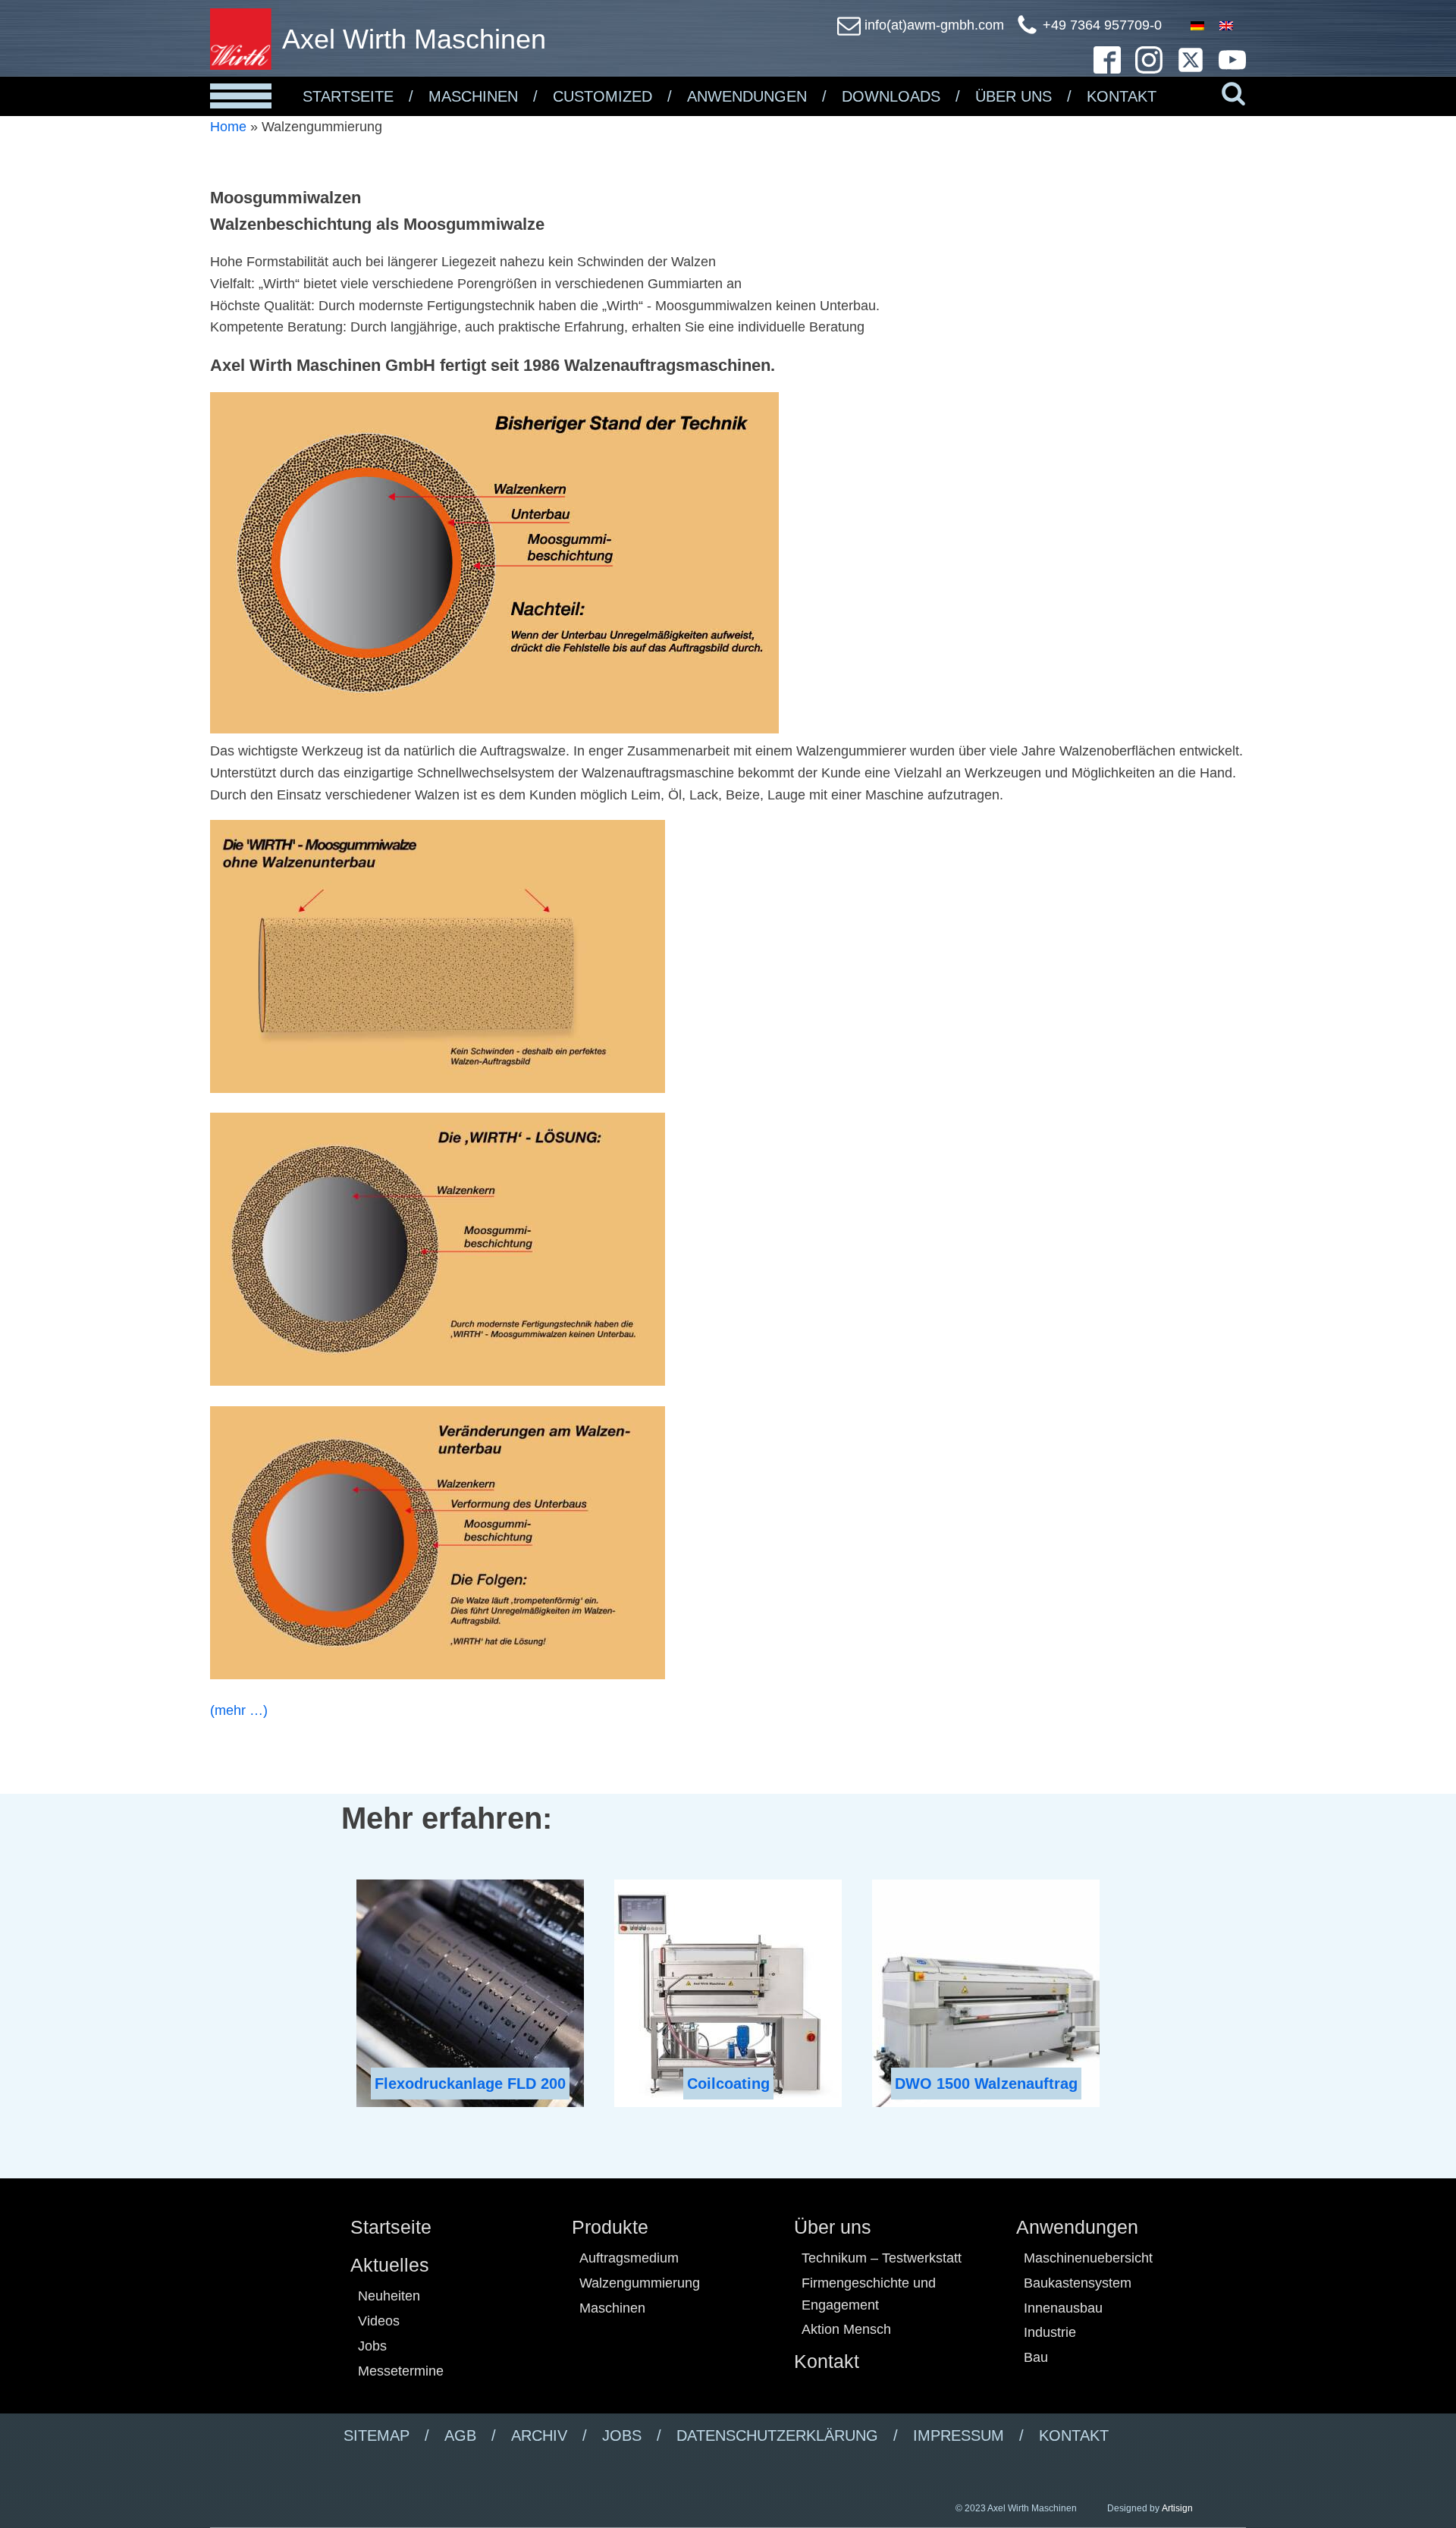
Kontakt (1122, 96)
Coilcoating (728, 2084)
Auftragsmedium (629, 2258)
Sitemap (377, 2435)
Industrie (1050, 2332)
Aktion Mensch (846, 2329)
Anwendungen (747, 96)
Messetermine (401, 2371)
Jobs (372, 2346)
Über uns (833, 2227)
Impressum (959, 2435)
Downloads (891, 96)
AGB (460, 2435)
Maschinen (473, 96)
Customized (602, 96)
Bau (1036, 2357)
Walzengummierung (640, 2283)
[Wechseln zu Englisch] (1226, 25)
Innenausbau (1063, 2308)
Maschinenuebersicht (1088, 2258)
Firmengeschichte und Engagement (869, 2294)
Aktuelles (390, 2265)
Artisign (1177, 2508)
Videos (379, 2321)
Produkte (610, 2227)
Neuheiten (389, 2296)
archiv (539, 2435)
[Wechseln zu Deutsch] (1197, 25)
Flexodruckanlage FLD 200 (470, 2084)
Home (228, 127)
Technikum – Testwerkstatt (882, 2258)
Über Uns (1014, 96)
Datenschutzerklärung (777, 2435)
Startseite (348, 96)
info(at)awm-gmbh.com (934, 25)
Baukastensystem (1078, 2283)
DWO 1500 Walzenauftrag (986, 2084)
